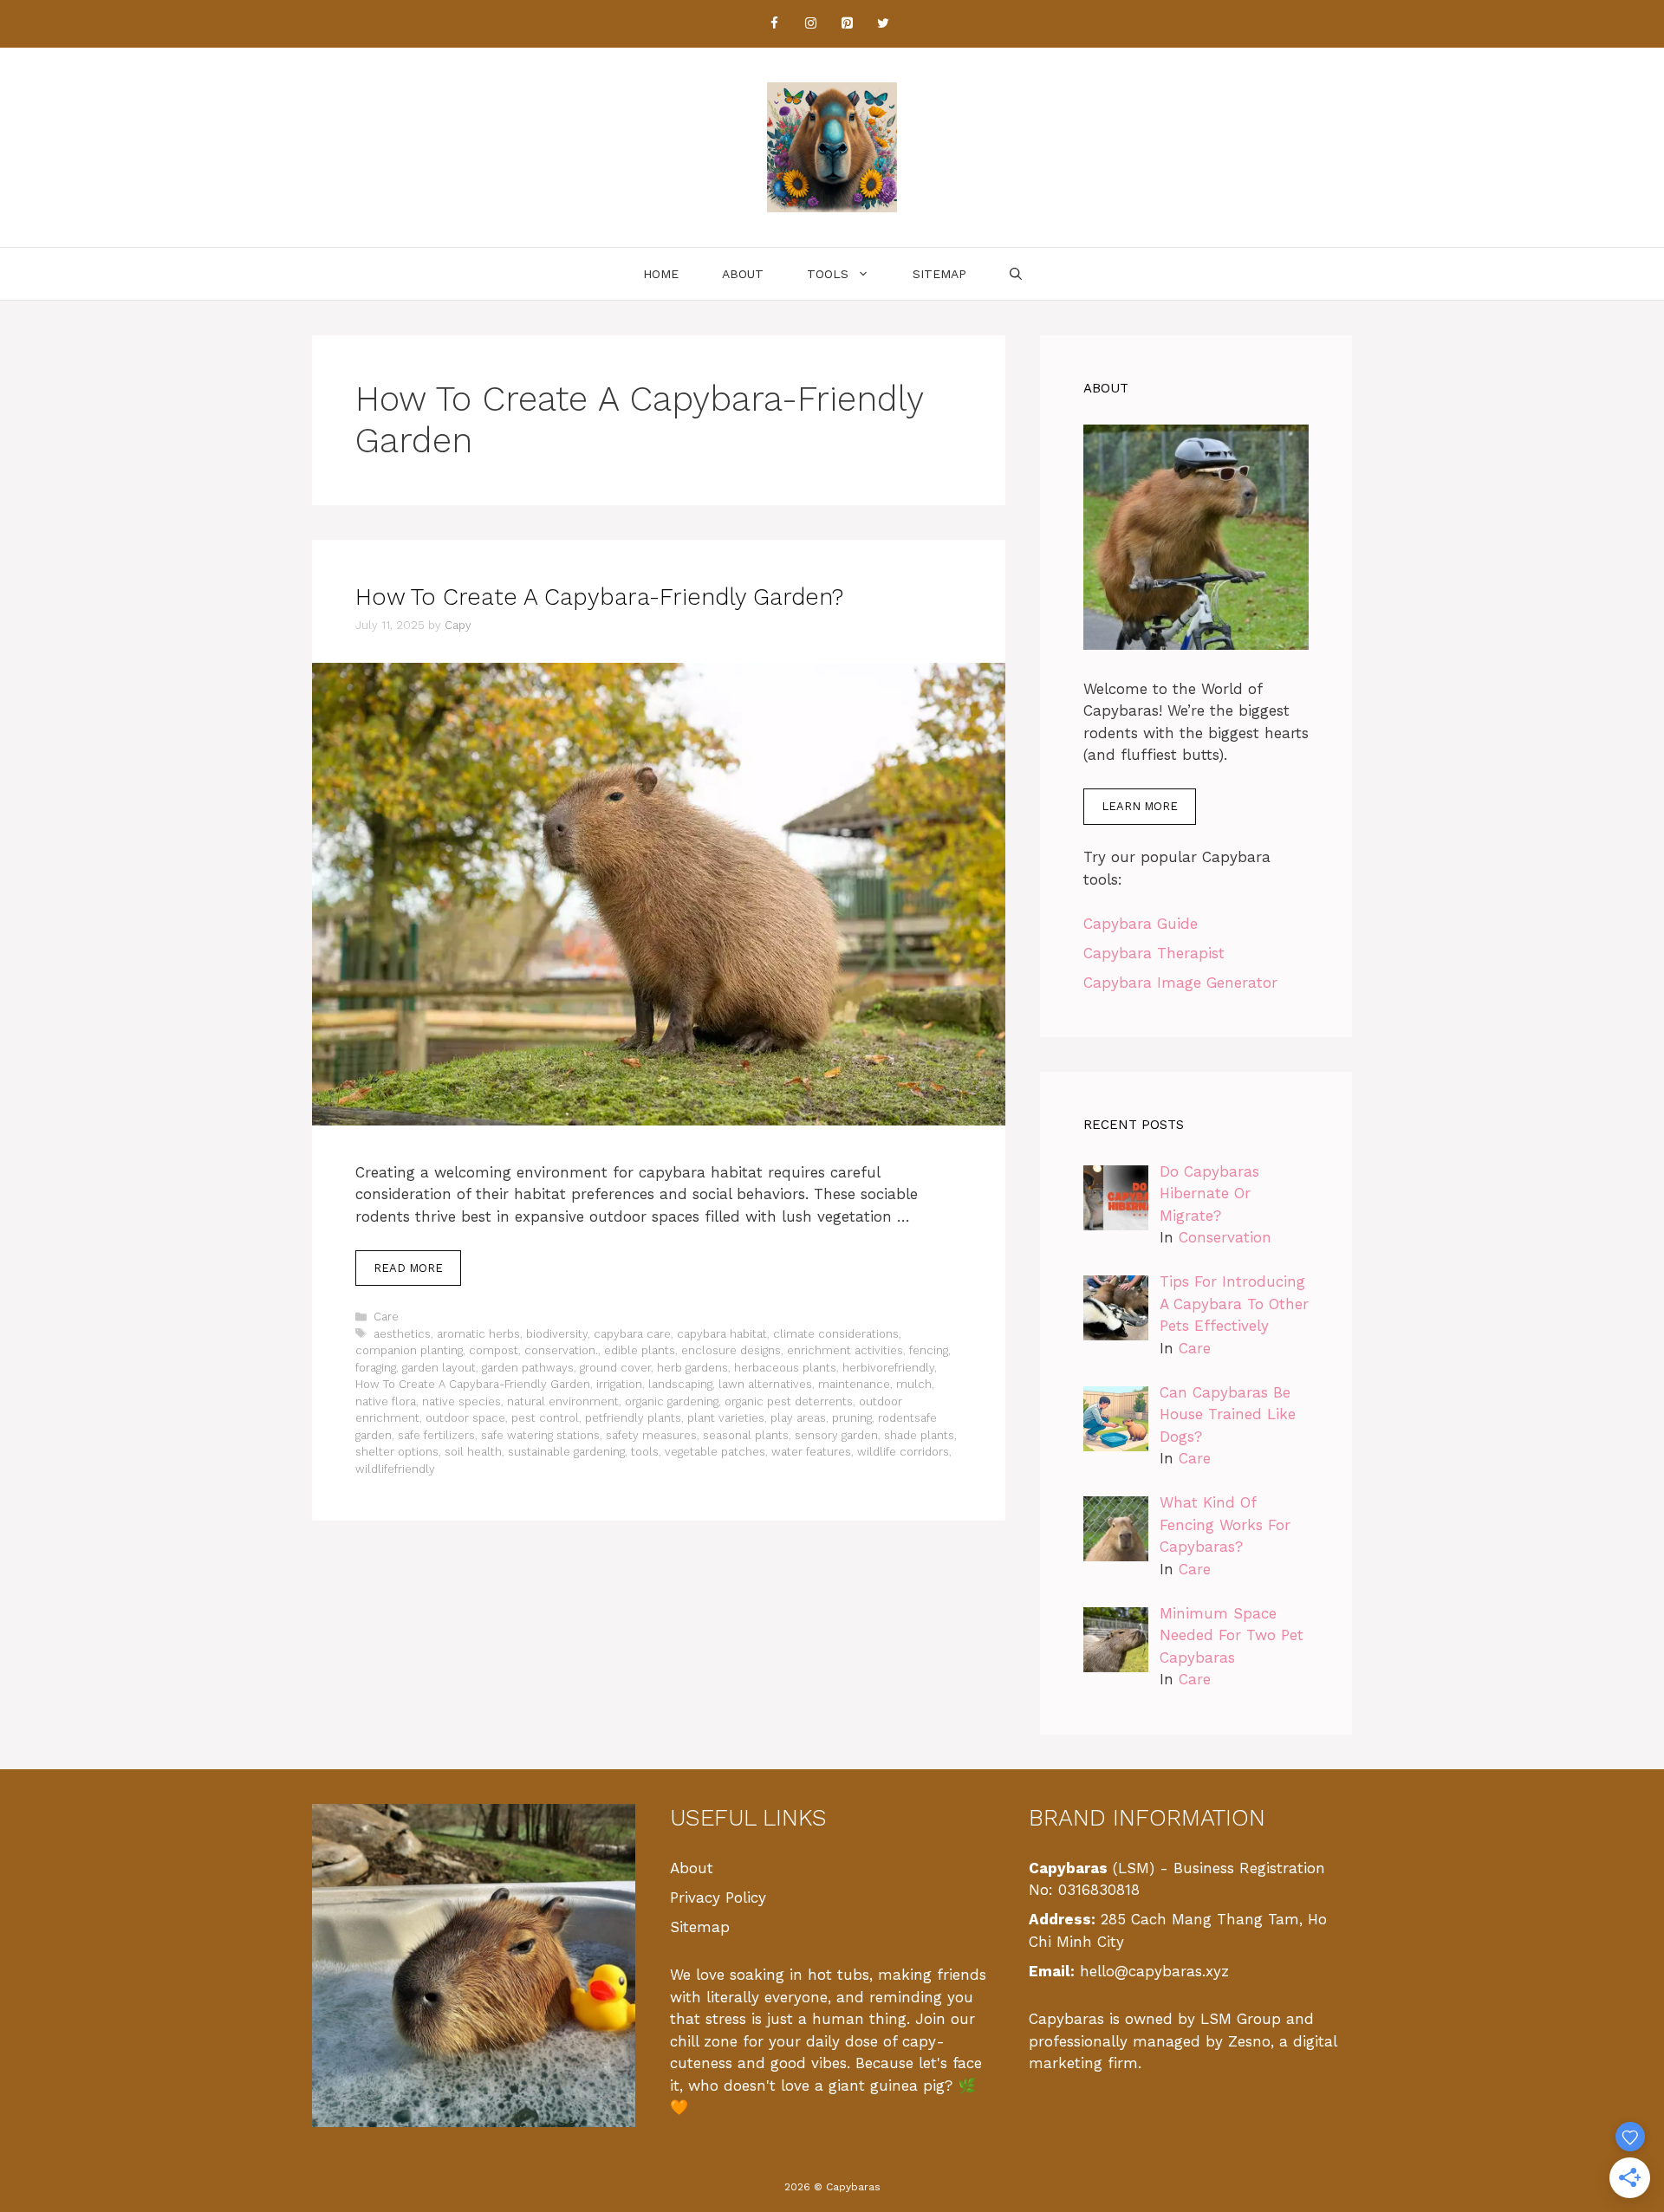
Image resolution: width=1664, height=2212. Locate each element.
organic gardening (672, 1401)
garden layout (439, 1368)
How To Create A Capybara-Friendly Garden (473, 1384)
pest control (545, 1418)
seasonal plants (746, 1435)
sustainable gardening (566, 1452)
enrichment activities (845, 1350)
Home (661, 274)
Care (386, 1317)
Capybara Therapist (1154, 953)
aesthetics (402, 1334)
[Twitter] (883, 24)
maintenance (854, 1384)
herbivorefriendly (888, 1368)
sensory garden (836, 1435)
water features (811, 1452)
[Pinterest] (847, 24)
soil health (473, 1452)
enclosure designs (731, 1350)
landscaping (680, 1384)
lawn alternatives (765, 1384)
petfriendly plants (633, 1418)
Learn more (1140, 806)
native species (461, 1401)
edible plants (640, 1350)
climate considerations (836, 1334)
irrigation (619, 1384)
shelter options (397, 1452)
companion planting (409, 1350)
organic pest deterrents (789, 1401)
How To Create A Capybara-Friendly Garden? (599, 597)
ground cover (615, 1368)
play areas (798, 1418)
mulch (914, 1384)
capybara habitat (722, 1334)
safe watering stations (540, 1435)
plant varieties (726, 1418)
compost (494, 1350)
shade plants (919, 1435)
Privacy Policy (718, 1897)
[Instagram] (810, 24)
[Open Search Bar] (1016, 274)
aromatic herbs (478, 1334)
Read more (408, 1268)
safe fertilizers (436, 1435)
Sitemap (939, 274)
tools (645, 1452)
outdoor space (465, 1418)
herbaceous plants (785, 1368)
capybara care (632, 1334)
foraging (376, 1368)
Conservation (1225, 1237)
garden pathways (528, 1368)
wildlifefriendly (395, 1469)
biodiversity (557, 1334)
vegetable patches (715, 1452)
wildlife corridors (903, 1452)
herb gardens (692, 1368)
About (743, 274)
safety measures (651, 1435)
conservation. (561, 1350)
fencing (929, 1350)
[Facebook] (774, 24)
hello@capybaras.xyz (1154, 1971)
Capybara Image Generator (1180, 983)
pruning (852, 1418)
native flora (386, 1401)
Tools (828, 274)
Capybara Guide (1141, 924)
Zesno (1249, 2041)
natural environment (563, 1401)
